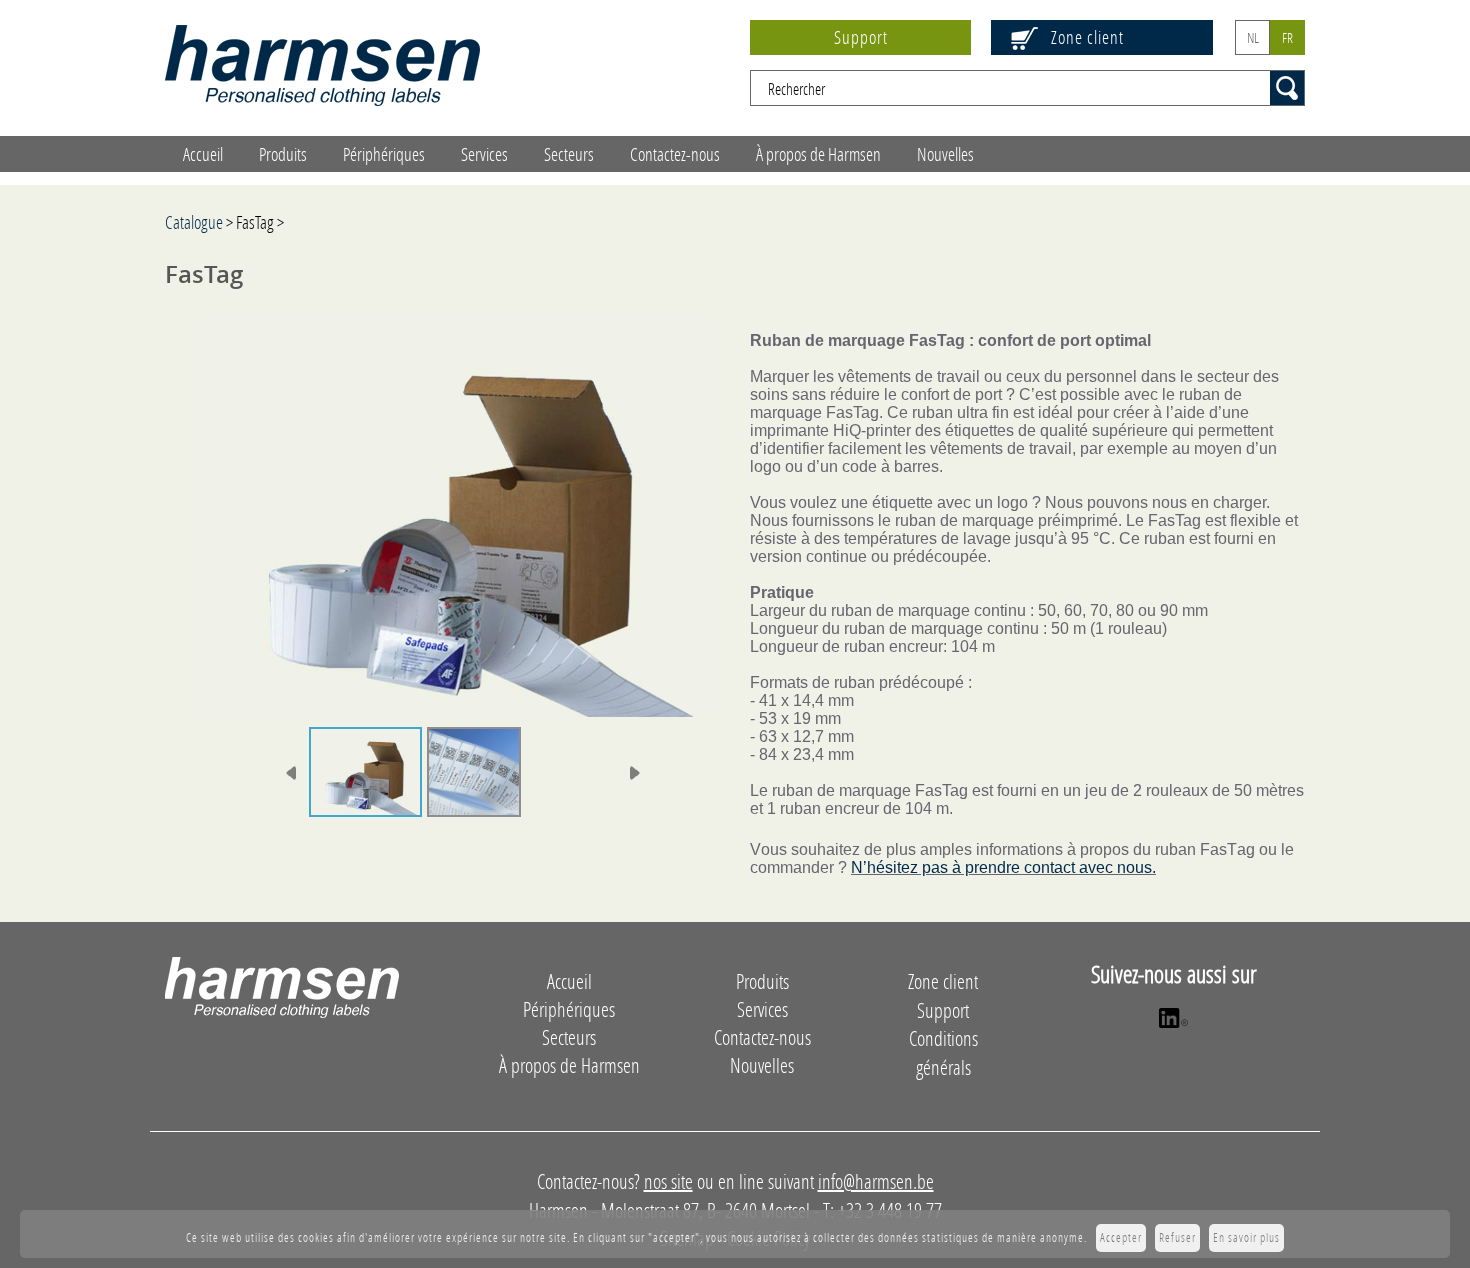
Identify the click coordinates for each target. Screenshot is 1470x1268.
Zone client (1087, 37)
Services (484, 154)
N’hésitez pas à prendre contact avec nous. (1003, 867)
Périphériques (384, 154)
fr (1287, 37)
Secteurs (569, 154)
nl (1253, 37)
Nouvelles (945, 154)
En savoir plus (1246, 1237)
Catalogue (194, 222)
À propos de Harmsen (818, 154)
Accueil (203, 154)
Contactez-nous (675, 154)
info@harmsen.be (876, 1181)
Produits (283, 154)
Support (861, 37)
